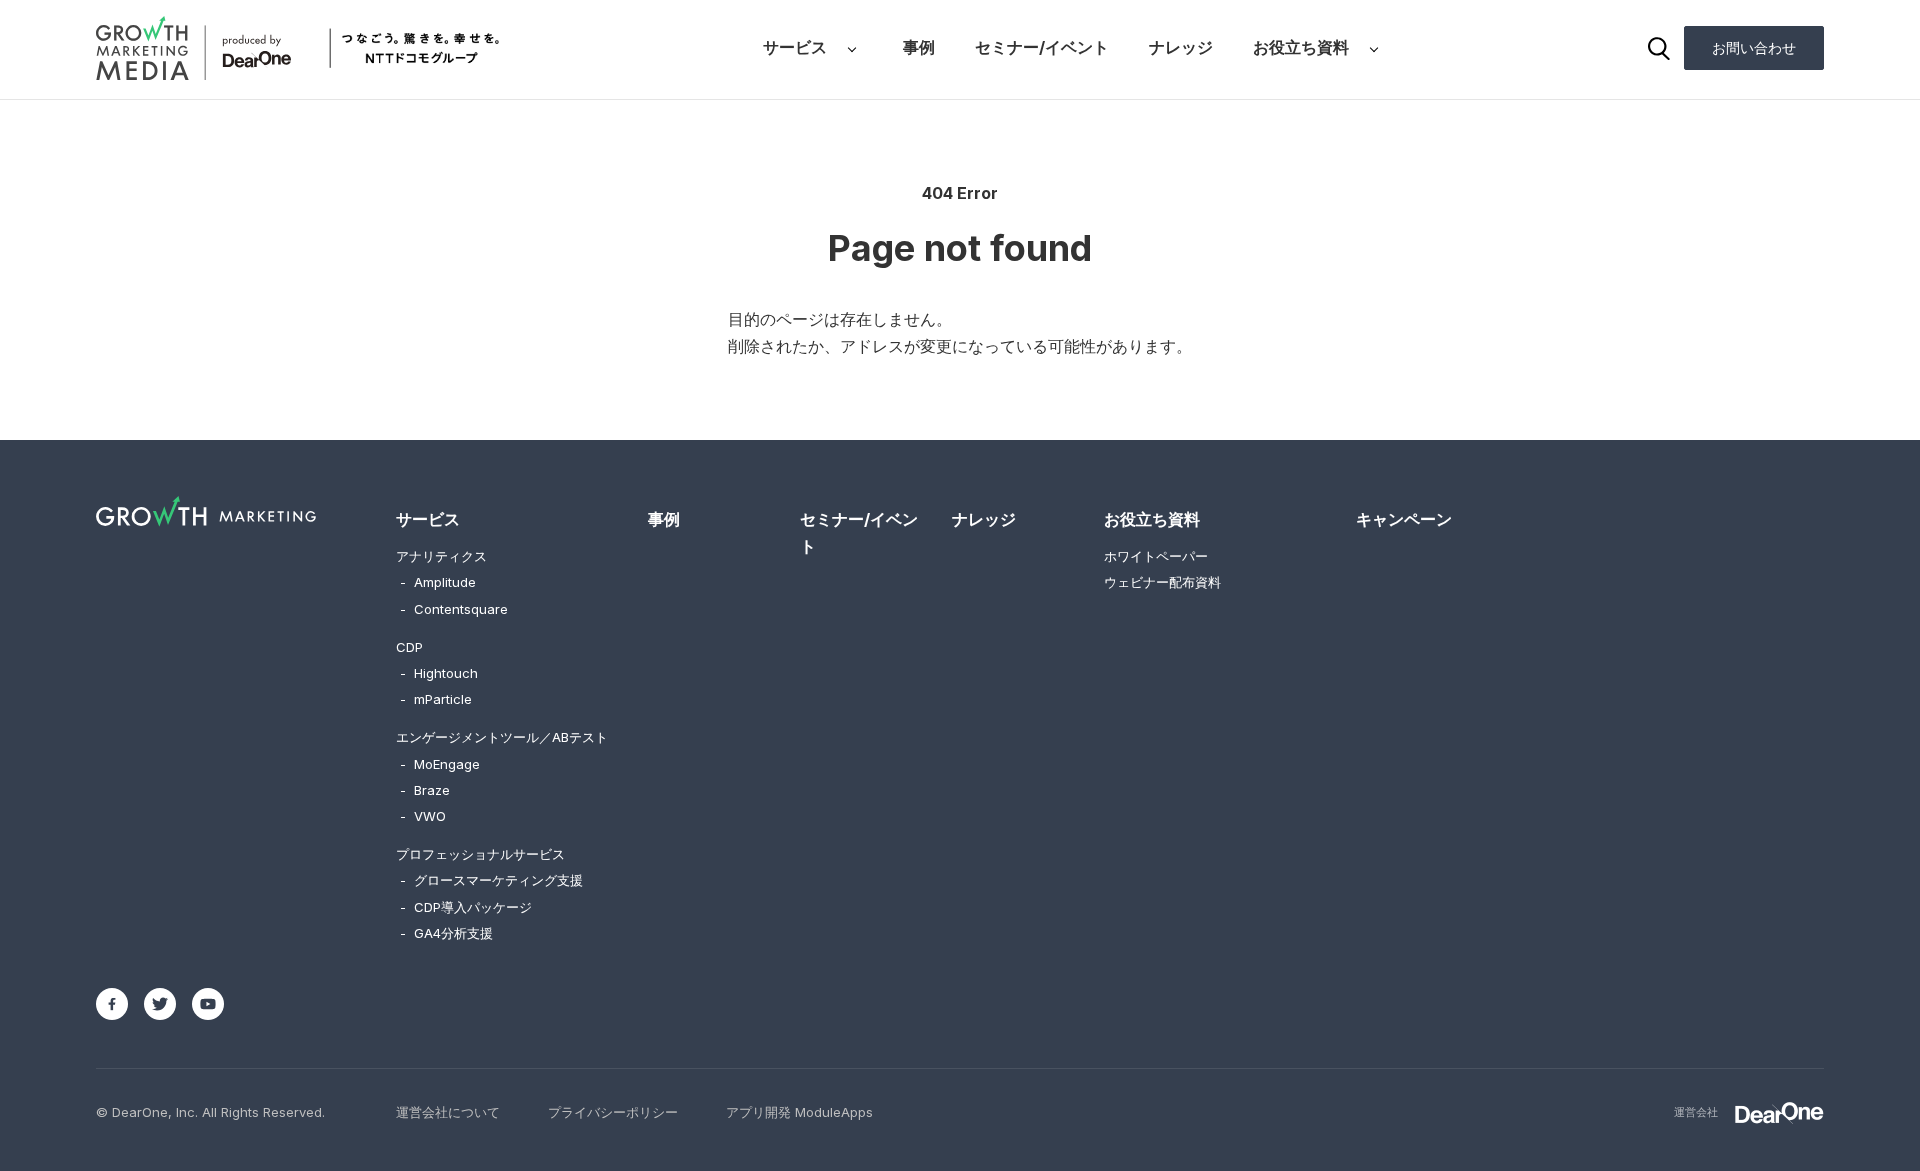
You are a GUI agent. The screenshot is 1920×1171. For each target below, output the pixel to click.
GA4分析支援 (446, 933)
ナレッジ (1181, 47)
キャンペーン (1404, 519)
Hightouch (439, 673)
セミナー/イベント (1042, 47)
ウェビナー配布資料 (1162, 582)
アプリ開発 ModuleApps (799, 1112)
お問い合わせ (1754, 47)
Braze (425, 790)
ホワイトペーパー (1156, 556)
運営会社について (448, 1112)
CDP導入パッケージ (466, 907)
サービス (795, 47)
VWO (423, 816)
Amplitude (438, 582)
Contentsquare (454, 609)
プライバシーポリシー (613, 1112)
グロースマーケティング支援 (491, 880)
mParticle (436, 699)
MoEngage (440, 764)
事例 (919, 47)
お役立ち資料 (1301, 47)
